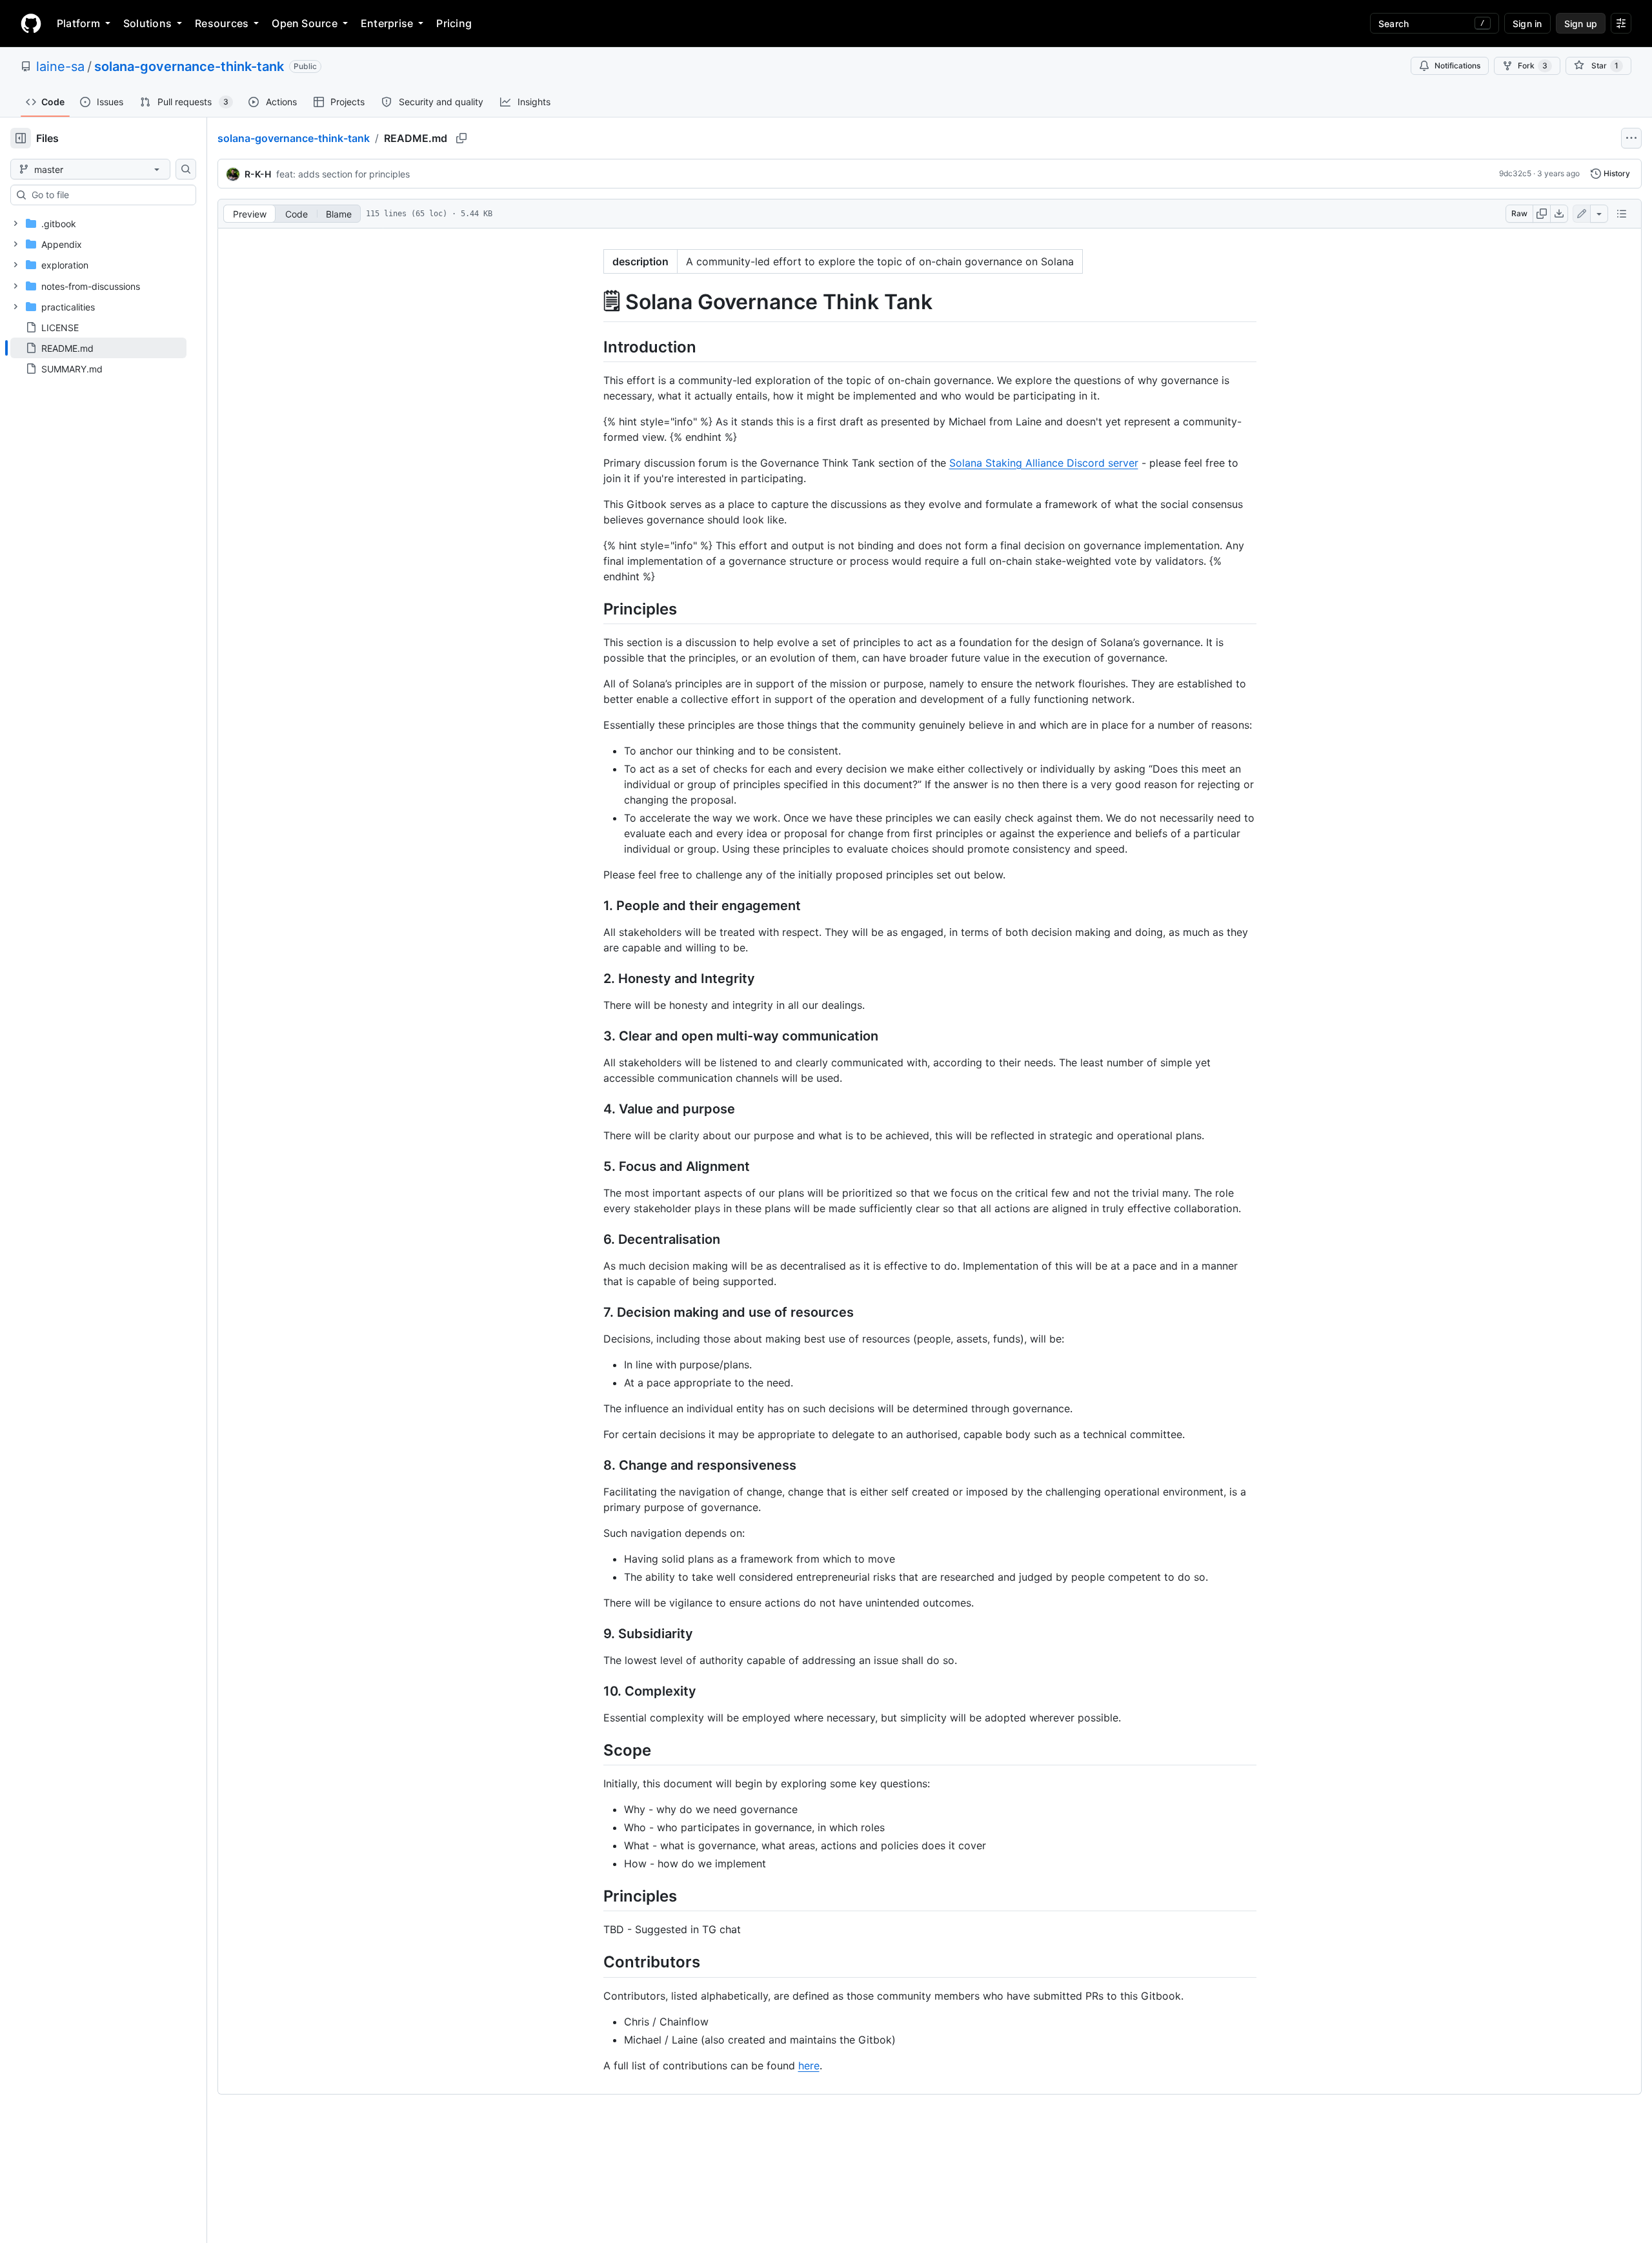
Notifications (1457, 66)
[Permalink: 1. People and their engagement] (594, 906)
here (809, 2065)
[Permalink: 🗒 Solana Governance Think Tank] (594, 302)
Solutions (147, 23)
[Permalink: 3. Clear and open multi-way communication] (594, 1036)
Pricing (454, 23)
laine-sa (60, 66)
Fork (1533, 66)
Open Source (305, 23)
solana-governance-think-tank (189, 66)
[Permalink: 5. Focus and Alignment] (594, 1166)
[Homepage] (31, 23)
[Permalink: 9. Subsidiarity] (594, 1634)
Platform (78, 23)
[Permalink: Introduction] (594, 347)
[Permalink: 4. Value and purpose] (594, 1109)
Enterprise (387, 23)
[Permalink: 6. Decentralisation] (594, 1239)
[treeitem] (98, 348)
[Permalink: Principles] (594, 609)
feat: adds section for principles (343, 174)
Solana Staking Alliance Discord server (1044, 463)
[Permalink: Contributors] (594, 1962)
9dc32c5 (1515, 173)
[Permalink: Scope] (594, 1750)
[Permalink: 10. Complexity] (594, 1691)
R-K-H (258, 174)
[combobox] (108, 195)
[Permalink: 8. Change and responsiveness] (594, 1465)
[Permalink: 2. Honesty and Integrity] (594, 979)
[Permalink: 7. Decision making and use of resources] (594, 1312)
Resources (222, 23)
